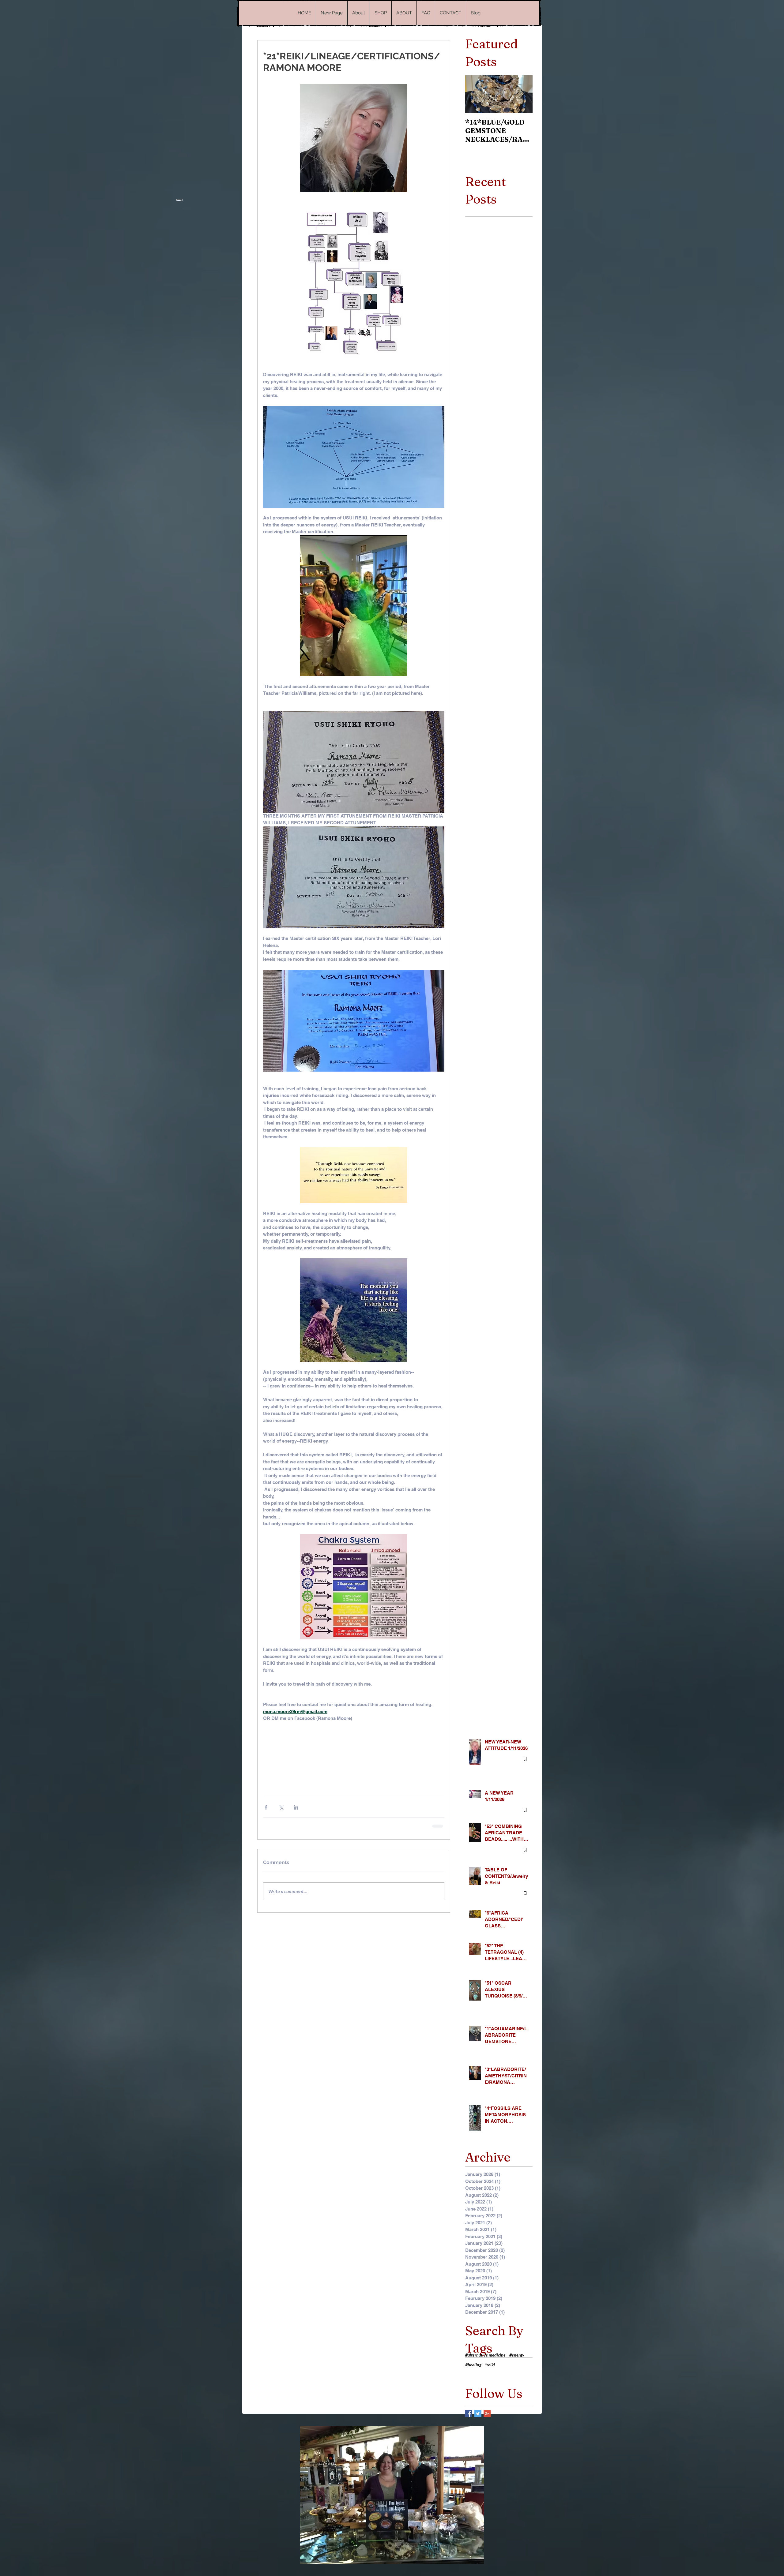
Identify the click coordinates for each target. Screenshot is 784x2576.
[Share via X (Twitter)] (281, 1807)
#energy (517, 2354)
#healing (473, 2364)
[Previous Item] (475, 94)
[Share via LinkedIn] (296, 1807)
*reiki (490, 2364)
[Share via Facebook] (266, 1807)
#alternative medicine (485, 2354)
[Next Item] (523, 94)
